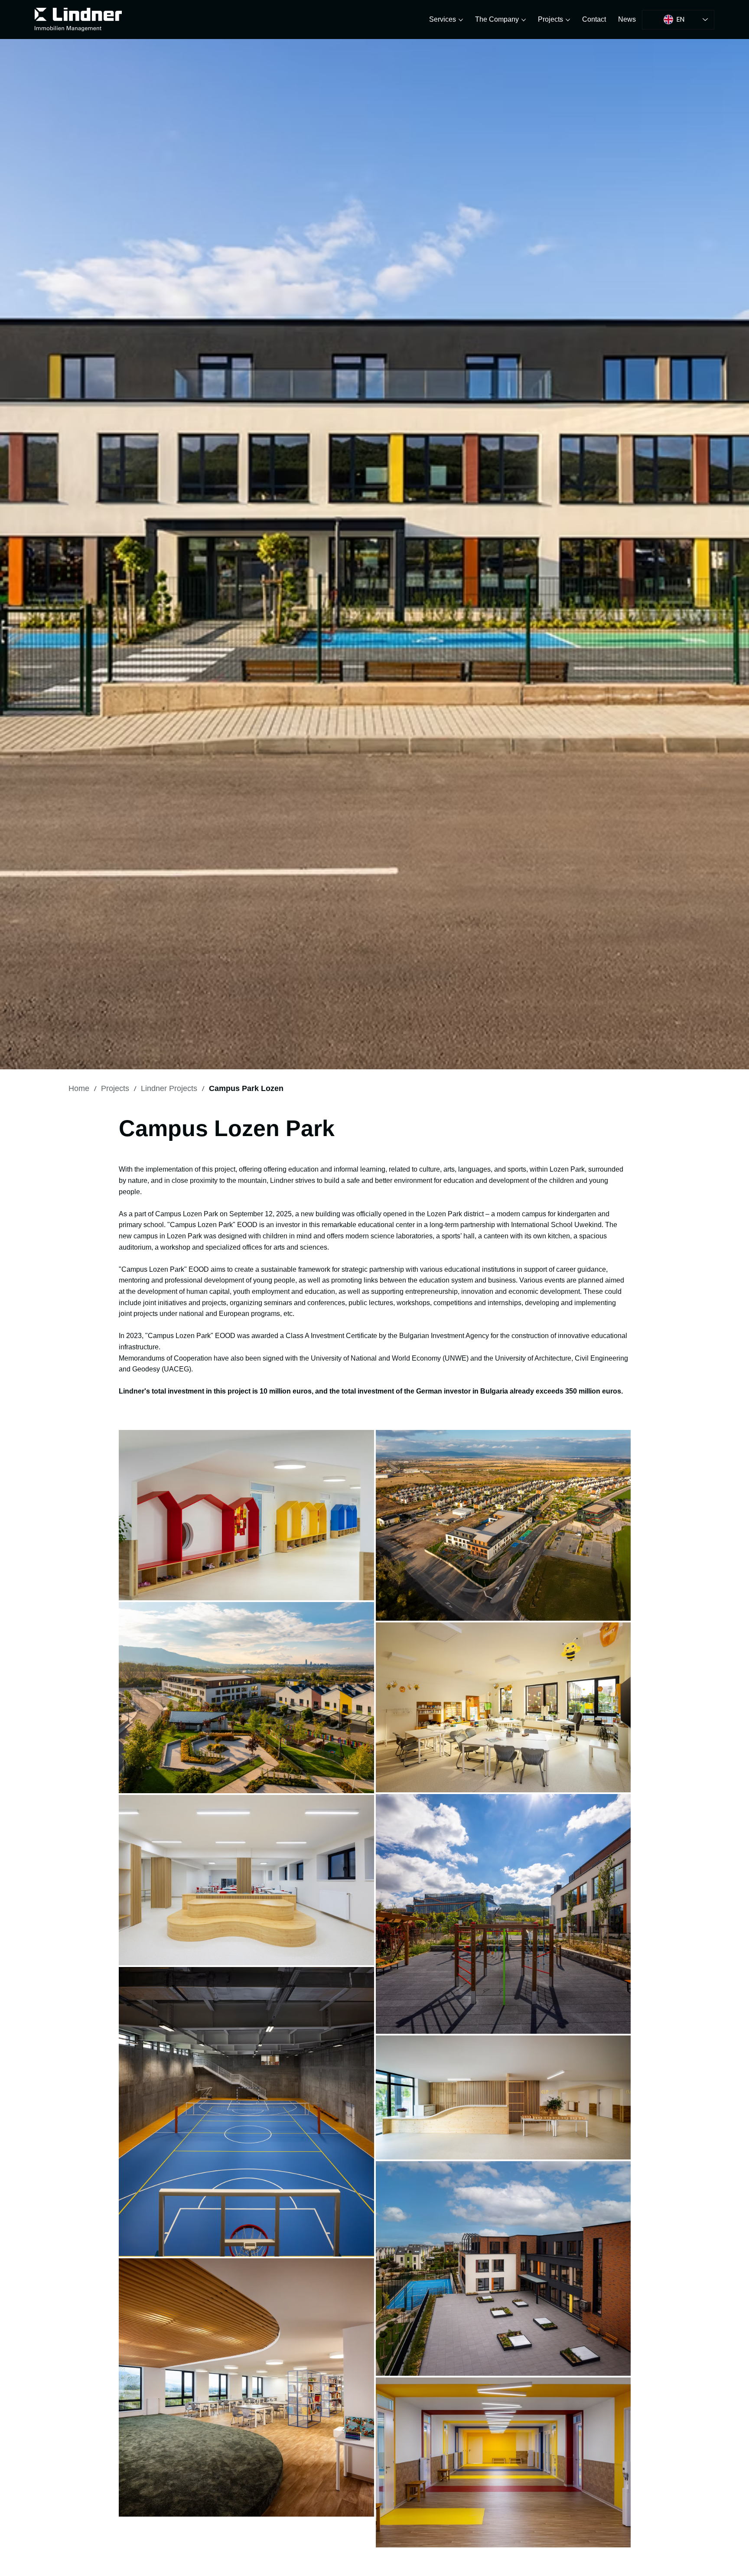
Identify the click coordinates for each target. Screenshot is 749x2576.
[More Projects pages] (568, 20)
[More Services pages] (461, 20)
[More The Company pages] (524, 20)
